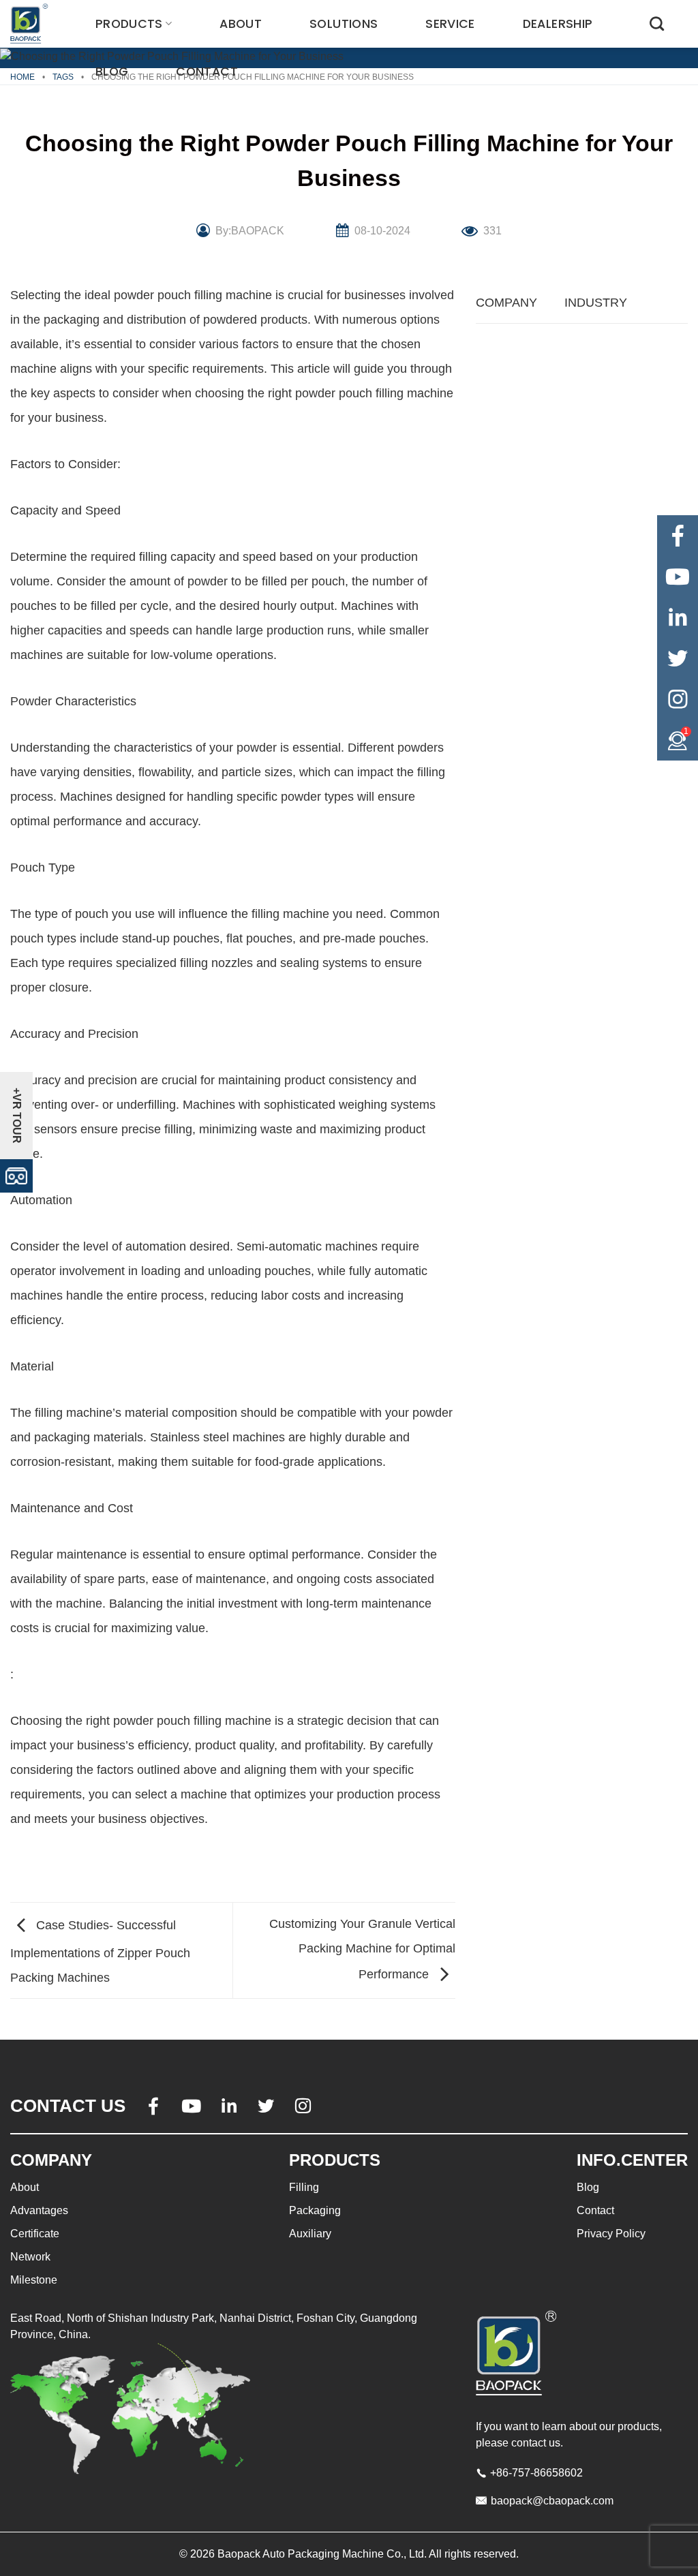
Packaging (315, 2210)
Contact (207, 72)
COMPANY (506, 303)
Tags (63, 77)
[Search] (657, 24)
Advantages (39, 2210)
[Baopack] (31, 24)
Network (30, 2257)
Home (22, 77)
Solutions (344, 24)
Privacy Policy (611, 2234)
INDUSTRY (596, 303)
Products (129, 24)
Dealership (558, 24)
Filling (304, 2187)
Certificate (35, 2234)
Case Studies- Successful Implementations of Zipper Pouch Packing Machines (100, 1951)
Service (450, 24)
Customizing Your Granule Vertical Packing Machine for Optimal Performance (362, 1949)
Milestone (34, 2280)
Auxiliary (310, 2234)
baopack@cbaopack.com (552, 2501)
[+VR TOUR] (16, 1175)
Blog (112, 72)
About (241, 24)
